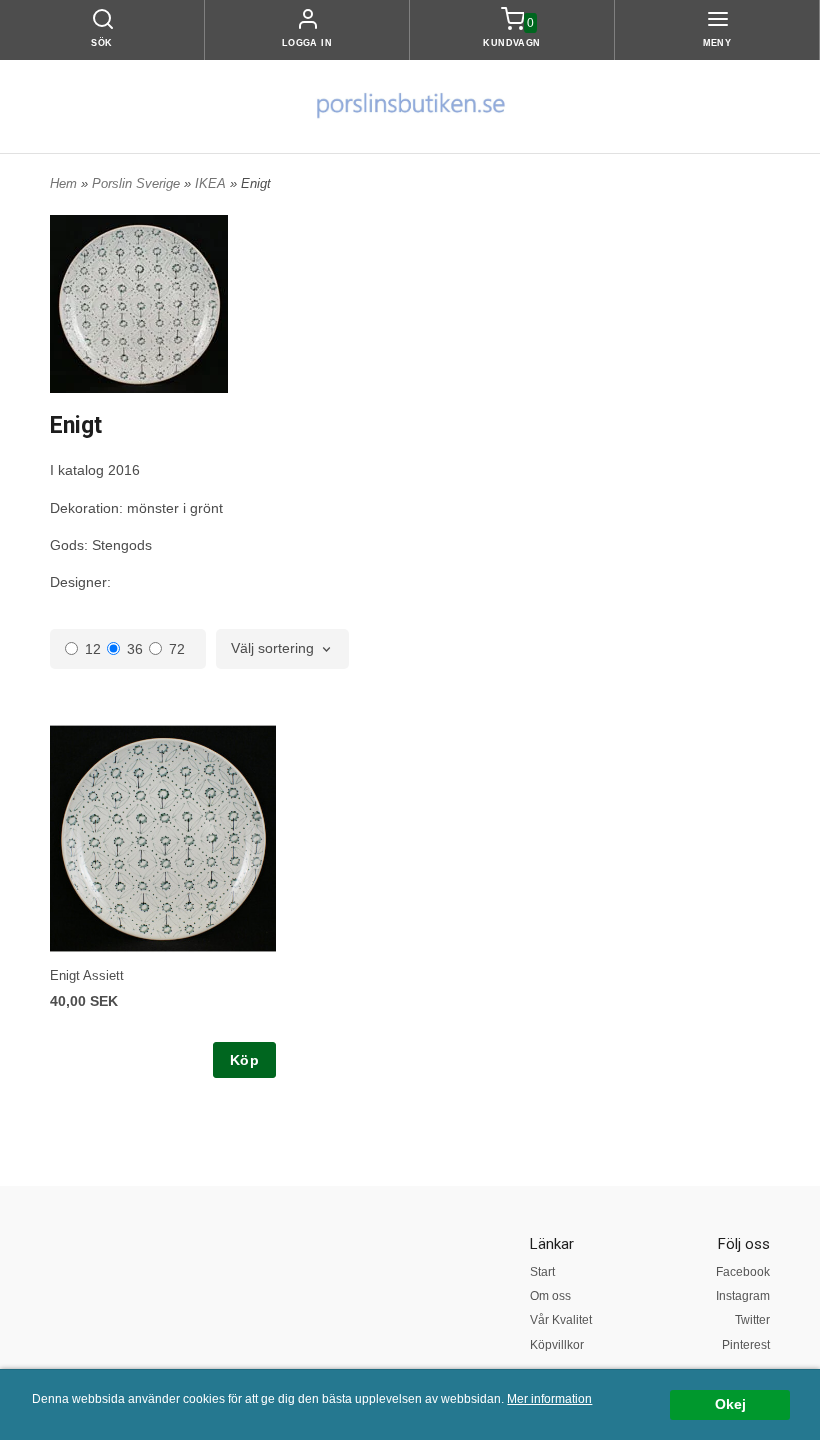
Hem (63, 183)
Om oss (550, 1296)
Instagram (743, 1296)
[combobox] (282, 649)
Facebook (743, 1272)
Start (542, 1272)
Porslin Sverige (138, 183)
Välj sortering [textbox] (272, 648)
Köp (244, 1060)
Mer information (549, 1399)
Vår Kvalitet (561, 1320)
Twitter (752, 1320)
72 (177, 649)
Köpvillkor (557, 1345)
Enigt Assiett (87, 975)
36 (135, 649)
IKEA (212, 183)
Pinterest (746, 1345)
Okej (730, 1404)
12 (93, 649)
